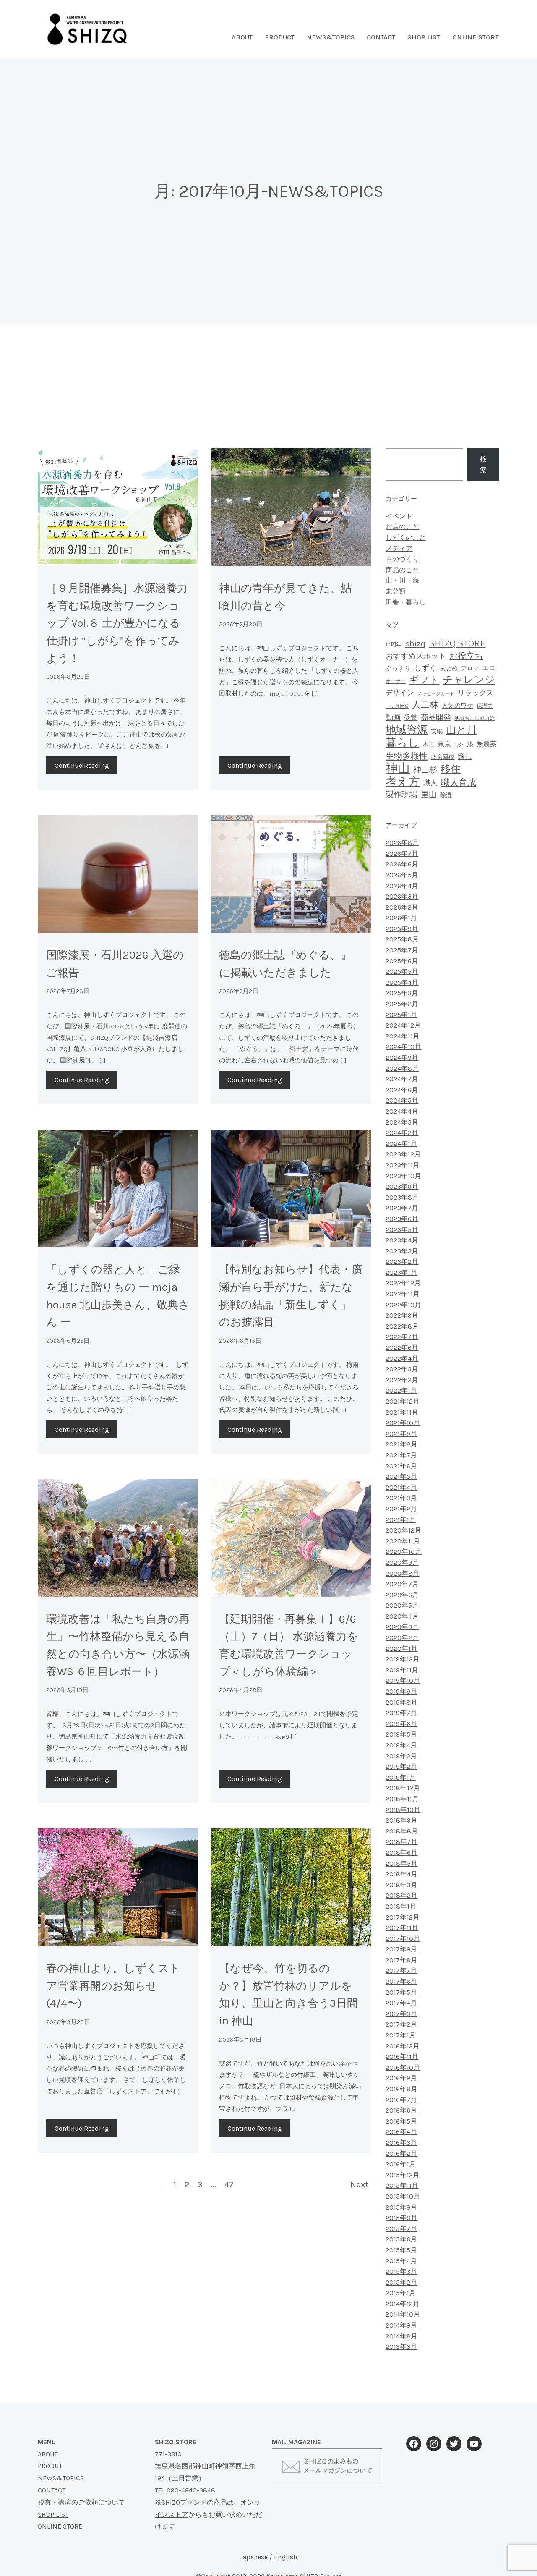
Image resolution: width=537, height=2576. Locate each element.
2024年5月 (402, 1100)
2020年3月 (402, 1627)
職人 (430, 783)
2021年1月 (401, 1520)
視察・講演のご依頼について (81, 2502)
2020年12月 (403, 1530)
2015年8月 (401, 2218)
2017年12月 (403, 1917)
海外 (459, 745)
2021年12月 (403, 1401)
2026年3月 (402, 896)
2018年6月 (401, 1853)
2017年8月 (401, 1960)
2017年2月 (401, 2024)
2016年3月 (401, 2143)
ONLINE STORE (476, 37)
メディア (399, 548)
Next (360, 2184)
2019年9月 (401, 1691)
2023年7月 (402, 1208)
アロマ (470, 668)
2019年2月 (401, 1767)
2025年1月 (401, 1015)
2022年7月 (402, 1337)
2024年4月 (402, 1111)
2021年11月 (402, 1412)
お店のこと (402, 527)
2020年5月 (402, 1605)
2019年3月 (401, 1756)
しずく (425, 668)
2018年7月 (401, 1842)
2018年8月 (402, 1831)
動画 (393, 717)
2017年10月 (403, 1939)
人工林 (425, 705)
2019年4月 (401, 1745)
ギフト (424, 680)
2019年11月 (402, 1670)
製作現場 (401, 795)
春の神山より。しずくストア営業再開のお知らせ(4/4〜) (113, 1986)
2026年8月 (402, 843)
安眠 (437, 731)
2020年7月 (402, 1584)
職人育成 (459, 782)
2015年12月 (403, 2175)
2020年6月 (402, 1595)
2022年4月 (402, 1359)
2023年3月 (402, 1251)
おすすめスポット (416, 656)
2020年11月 (403, 1541)
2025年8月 (402, 939)
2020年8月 (402, 1573)
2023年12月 (403, 1154)
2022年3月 (402, 1369)
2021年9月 (401, 1434)
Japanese (254, 2557)
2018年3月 (401, 1885)
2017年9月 (401, 1949)
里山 (429, 795)
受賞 (411, 718)
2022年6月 (402, 1348)
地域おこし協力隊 (474, 718)
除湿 (446, 795)
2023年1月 (401, 1272)
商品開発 (436, 717)
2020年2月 (402, 1638)
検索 (483, 464)
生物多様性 (407, 756)
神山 (398, 768)
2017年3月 (401, 2014)
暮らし (402, 743)
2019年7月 (401, 1713)
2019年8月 (401, 1702)
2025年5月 (402, 972)
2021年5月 (401, 1476)
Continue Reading (82, 765)
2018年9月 (401, 1820)
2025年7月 (402, 950)
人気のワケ (457, 706)
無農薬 (487, 744)
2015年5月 (401, 2250)
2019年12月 (403, 1659)
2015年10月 (403, 2196)
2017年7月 (401, 1971)
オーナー (396, 681)
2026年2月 (402, 907)
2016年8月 (401, 2089)
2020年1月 (401, 1649)
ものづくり (402, 559)
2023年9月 (402, 1186)
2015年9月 (401, 2207)
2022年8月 (402, 1326)
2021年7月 (401, 1455)
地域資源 (407, 730)
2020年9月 (402, 1563)
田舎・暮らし (406, 602)
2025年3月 (402, 993)
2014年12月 (403, 2304)
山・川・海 (402, 580)
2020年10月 (404, 1552)
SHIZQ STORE (457, 643)
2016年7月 (401, 2100)
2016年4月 (401, 2132)
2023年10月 (403, 1176)
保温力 (485, 706)
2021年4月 (401, 1487)
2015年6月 (401, 2239)
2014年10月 (403, 2314)
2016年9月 (401, 2078)
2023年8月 (402, 1197)
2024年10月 (403, 1047)
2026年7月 (402, 854)
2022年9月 (402, 1315)
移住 (451, 769)
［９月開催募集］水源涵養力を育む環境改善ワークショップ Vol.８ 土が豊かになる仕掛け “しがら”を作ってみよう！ (117, 623)
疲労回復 (443, 757)
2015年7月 (401, 2229)
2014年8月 (401, 2336)
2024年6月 (402, 1090)
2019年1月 (401, 1777)
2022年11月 (403, 1294)
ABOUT (48, 2454)
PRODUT (50, 2466)
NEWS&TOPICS (331, 37)
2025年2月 (402, 1004)
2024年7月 (402, 1079)
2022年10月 (403, 1305)
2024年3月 (402, 1122)
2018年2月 (401, 1895)
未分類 (396, 591)
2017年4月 (401, 2003)
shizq (415, 643)
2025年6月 (402, 961)
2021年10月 (403, 1423)
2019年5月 (401, 1734)
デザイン (400, 693)
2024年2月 (402, 1133)
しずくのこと (406, 537)
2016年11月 (402, 2057)
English (285, 2557)
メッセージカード (436, 694)
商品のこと (402, 570)
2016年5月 (401, 2121)
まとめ (449, 668)
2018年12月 (403, 1788)
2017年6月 (401, 1981)
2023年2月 (402, 1262)
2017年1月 (401, 2035)
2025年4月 (402, 982)
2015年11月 (402, 2185)
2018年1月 (401, 1906)
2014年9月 (401, 2325)
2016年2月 (401, 2154)
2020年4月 (402, 1616)
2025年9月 (402, 929)
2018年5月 (401, 1863)
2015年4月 (401, 2261)
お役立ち (466, 656)
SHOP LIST (424, 37)
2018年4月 (401, 1874)
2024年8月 (402, 1068)
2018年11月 (402, 1799)
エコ (489, 668)
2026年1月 (401, 918)
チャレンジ (469, 680)
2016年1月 (401, 2164)
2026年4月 (402, 886)
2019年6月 (401, 1724)
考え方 (403, 782)
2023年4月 (402, 1240)
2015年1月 (401, 2293)
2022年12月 (403, 1283)
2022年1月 (401, 1390)
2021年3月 (401, 1498)
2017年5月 (401, 1992)
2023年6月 (402, 1219)
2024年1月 (401, 1144)
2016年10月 (403, 2067)
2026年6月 (402, 864)
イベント (399, 516)
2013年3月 (401, 2347)
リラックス (476, 693)
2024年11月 (403, 1036)
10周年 (394, 645)
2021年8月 (401, 1444)
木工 (428, 744)
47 (229, 2184)
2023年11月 (403, 1165)
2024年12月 (403, 1025)
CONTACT (52, 2490)
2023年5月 (402, 1230)
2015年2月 (401, 2282)
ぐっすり (398, 668)
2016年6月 (401, 2110)
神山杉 (425, 770)
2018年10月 (403, 1810)
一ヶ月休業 (397, 706)
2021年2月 (401, 1509)
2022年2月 (402, 1380)
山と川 (461, 730)
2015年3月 (401, 2271)
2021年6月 (401, 1466)
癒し (465, 756)
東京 (444, 744)
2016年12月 (403, 2046)
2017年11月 (402, 1928)
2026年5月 (402, 875)
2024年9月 (402, 1058)
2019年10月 (403, 1680)
